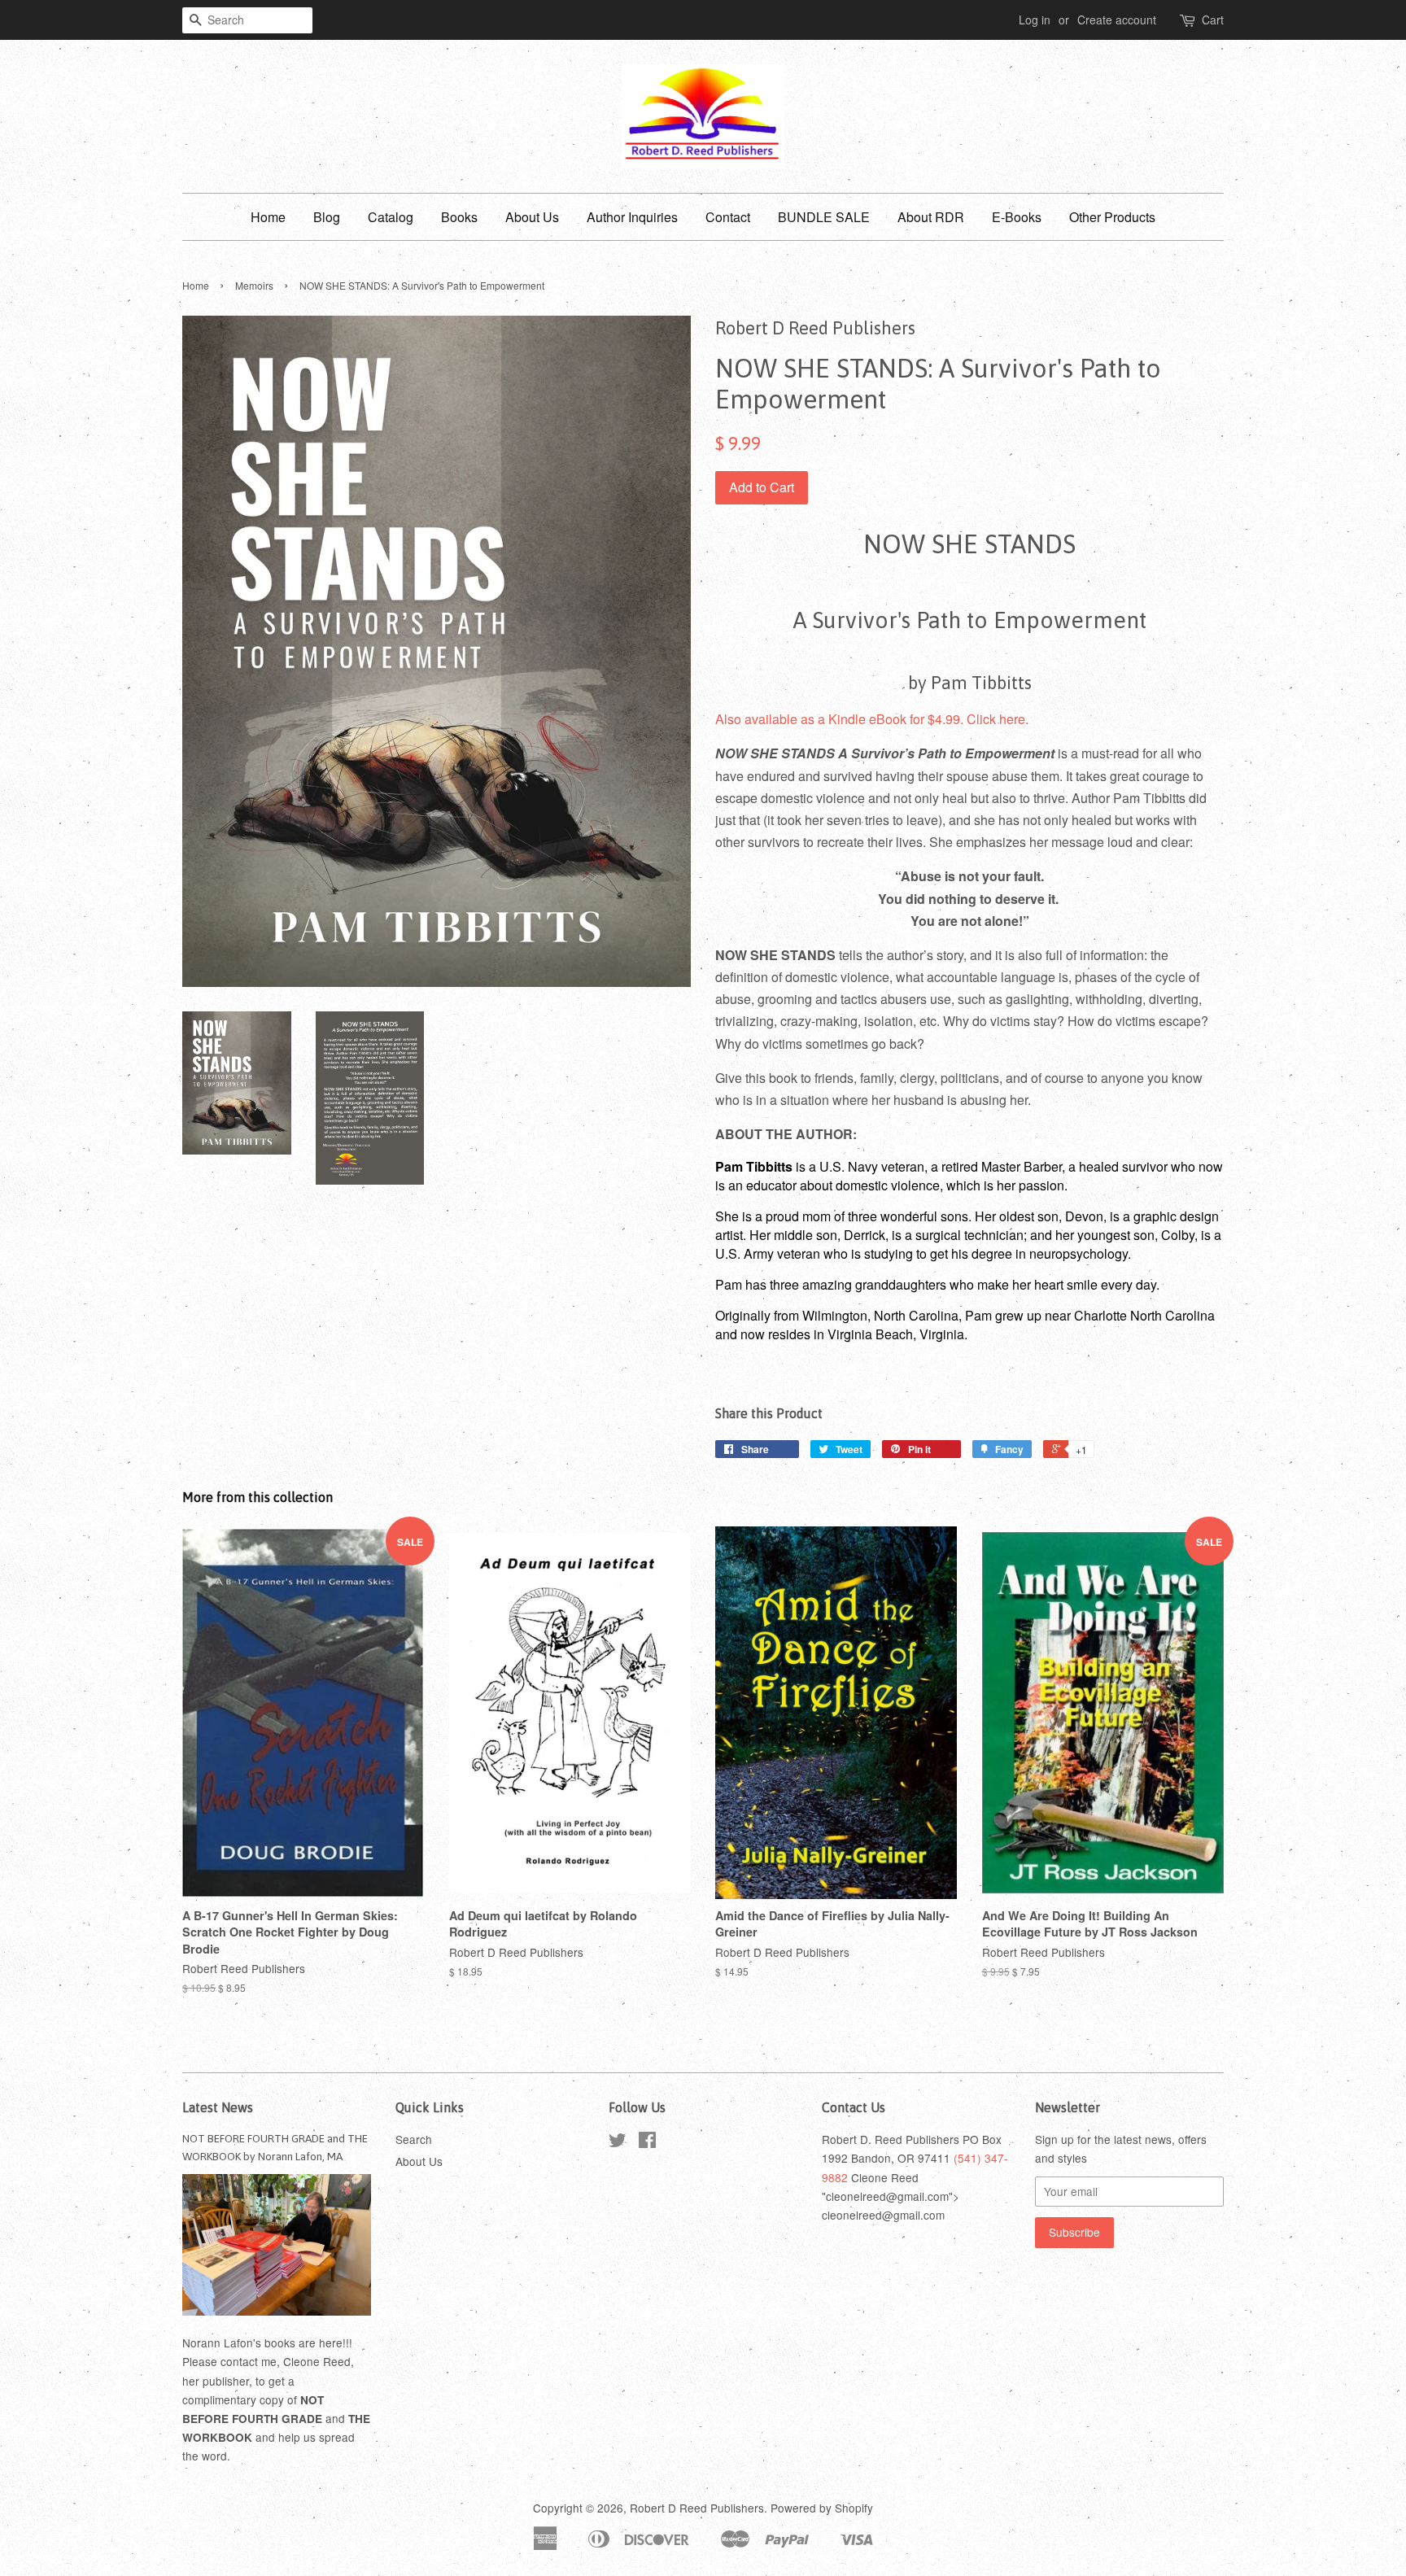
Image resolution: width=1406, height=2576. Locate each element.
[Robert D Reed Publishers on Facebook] (647, 2142)
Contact (728, 217)
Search (414, 2139)
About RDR (931, 217)
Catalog (391, 217)
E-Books (1017, 217)
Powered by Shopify (822, 2508)
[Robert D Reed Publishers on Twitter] (618, 2142)
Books (459, 217)
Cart (1213, 20)
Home (268, 217)
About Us (532, 217)
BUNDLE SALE (824, 217)
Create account (1117, 20)
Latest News (218, 2107)
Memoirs (254, 285)
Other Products (1112, 217)
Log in (1035, 20)
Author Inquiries (632, 217)
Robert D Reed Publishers (697, 2508)
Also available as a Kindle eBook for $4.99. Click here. (872, 719)
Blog (327, 217)
